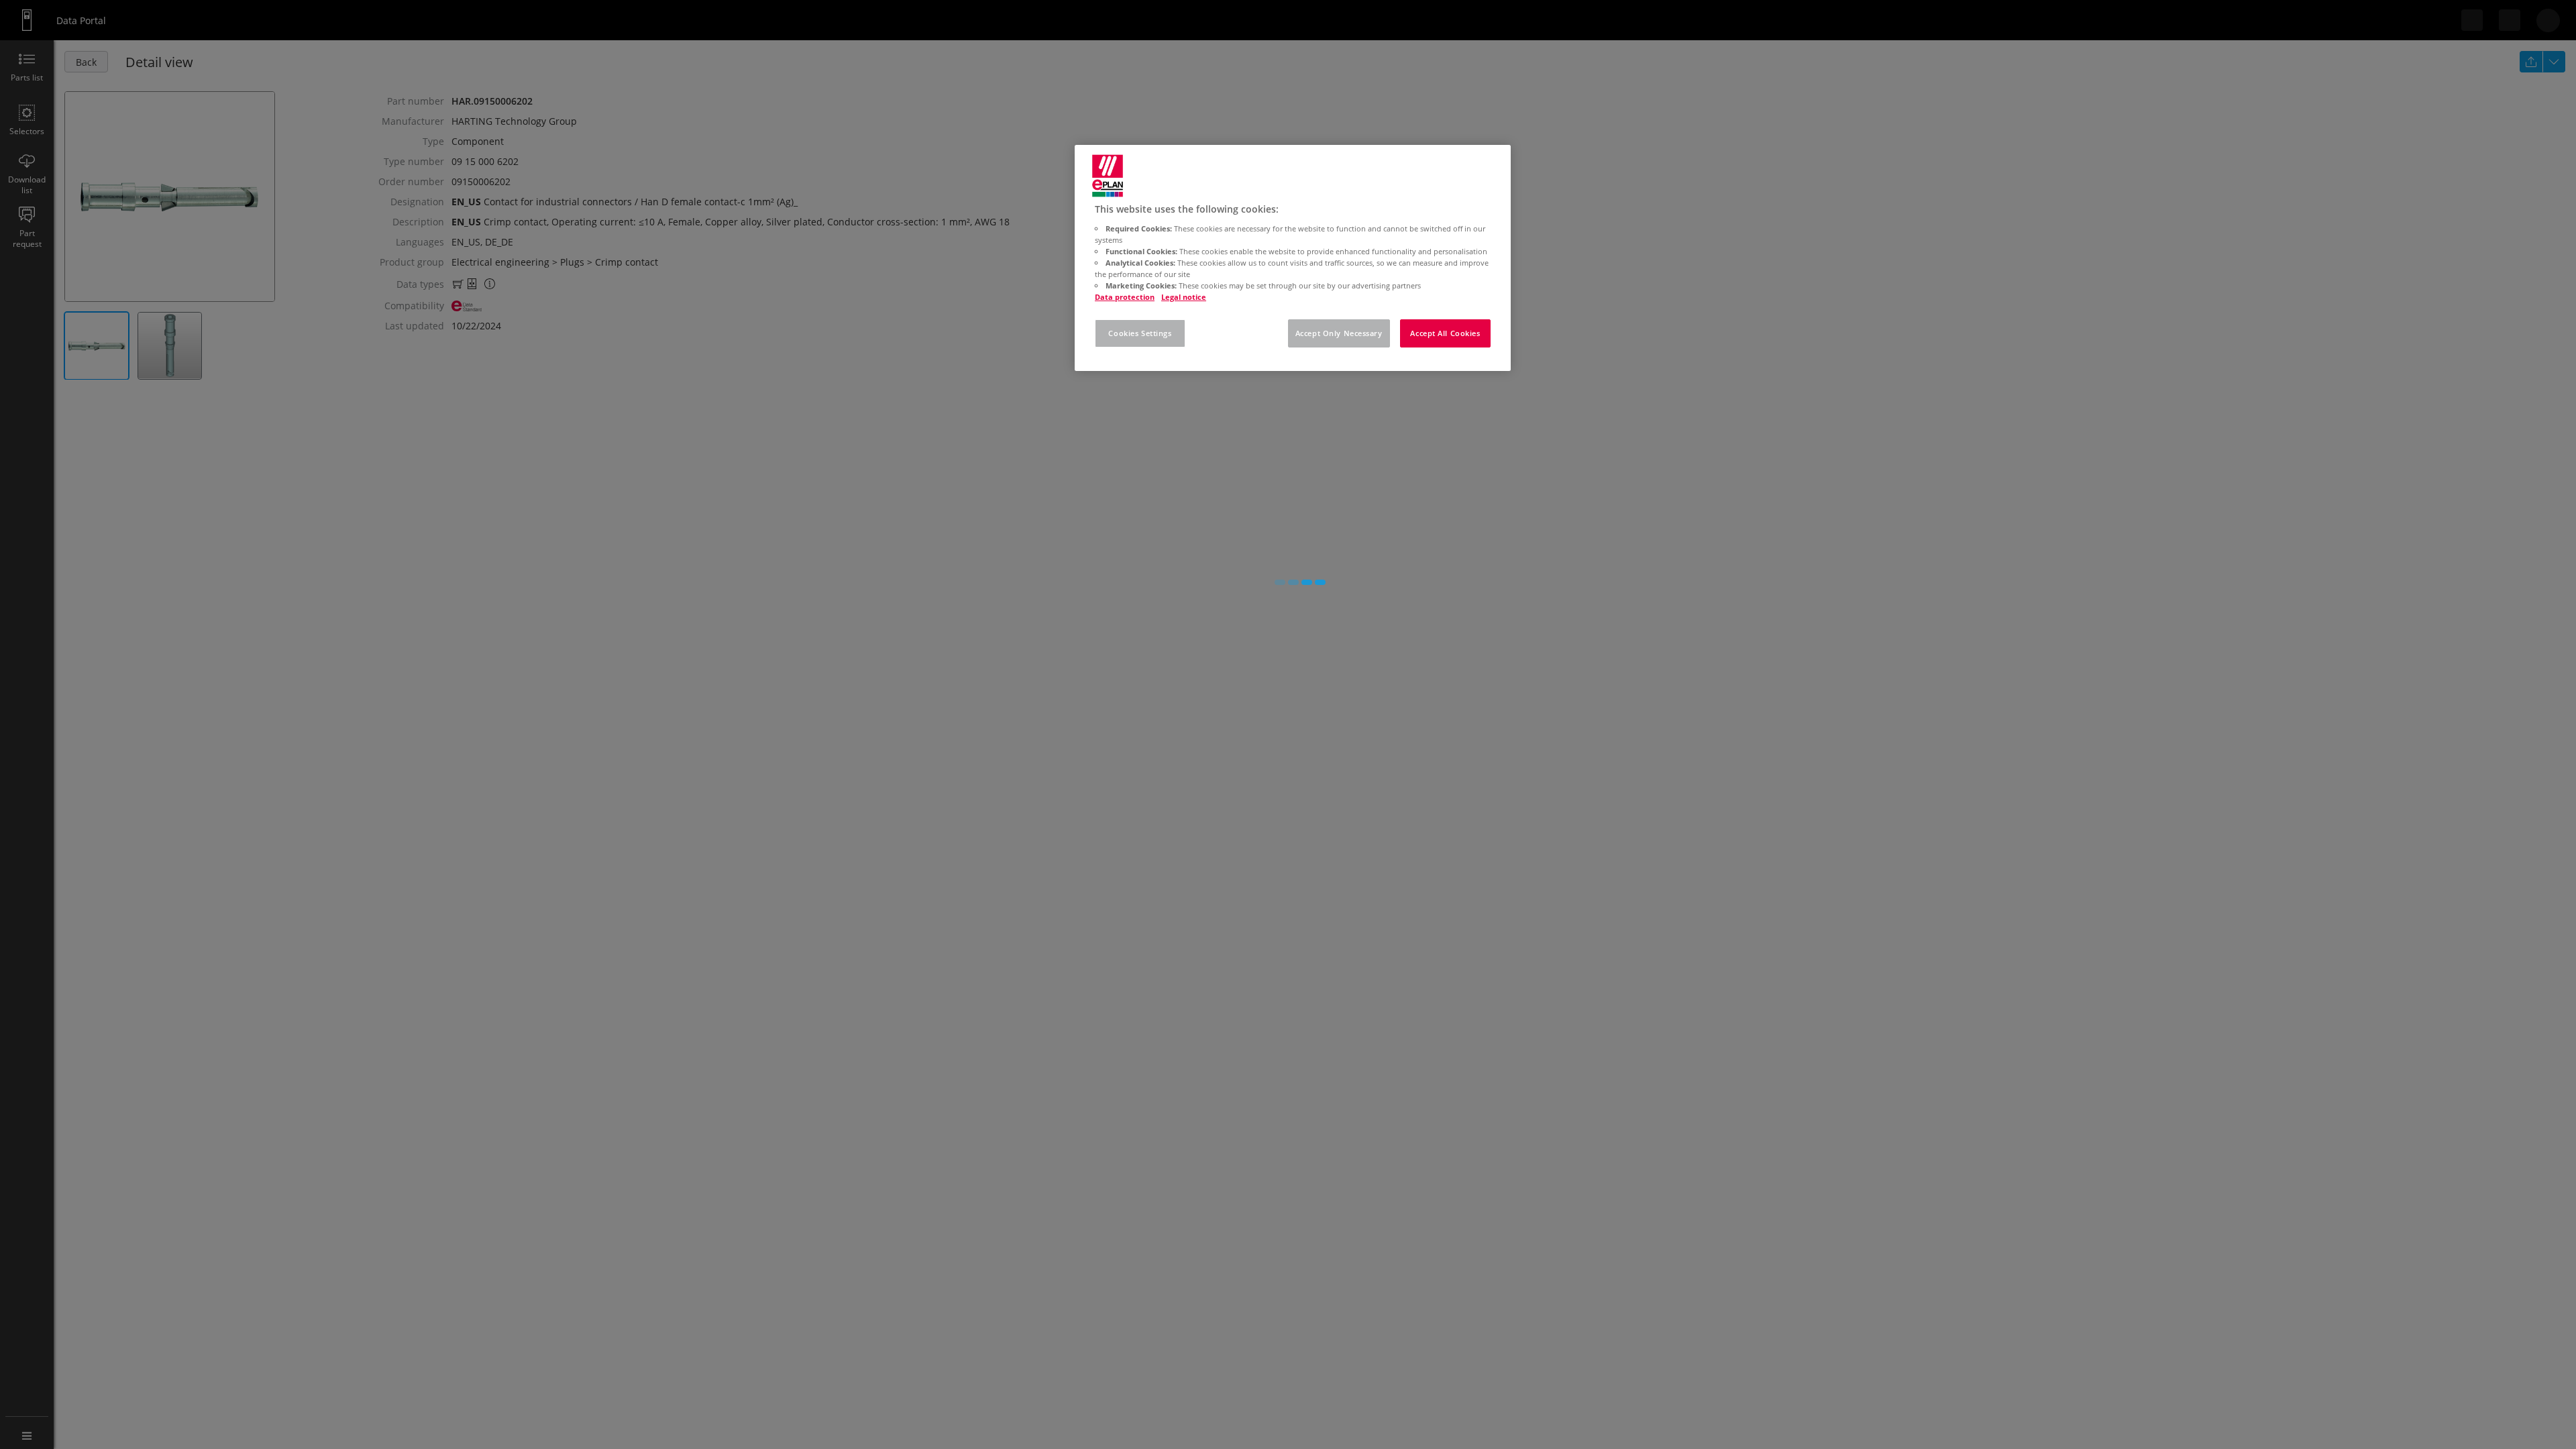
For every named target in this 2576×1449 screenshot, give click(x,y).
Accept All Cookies (1445, 333)
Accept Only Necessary (1339, 333)
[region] (1293, 258)
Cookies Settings (1140, 333)
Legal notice (1184, 297)
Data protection (1125, 297)
